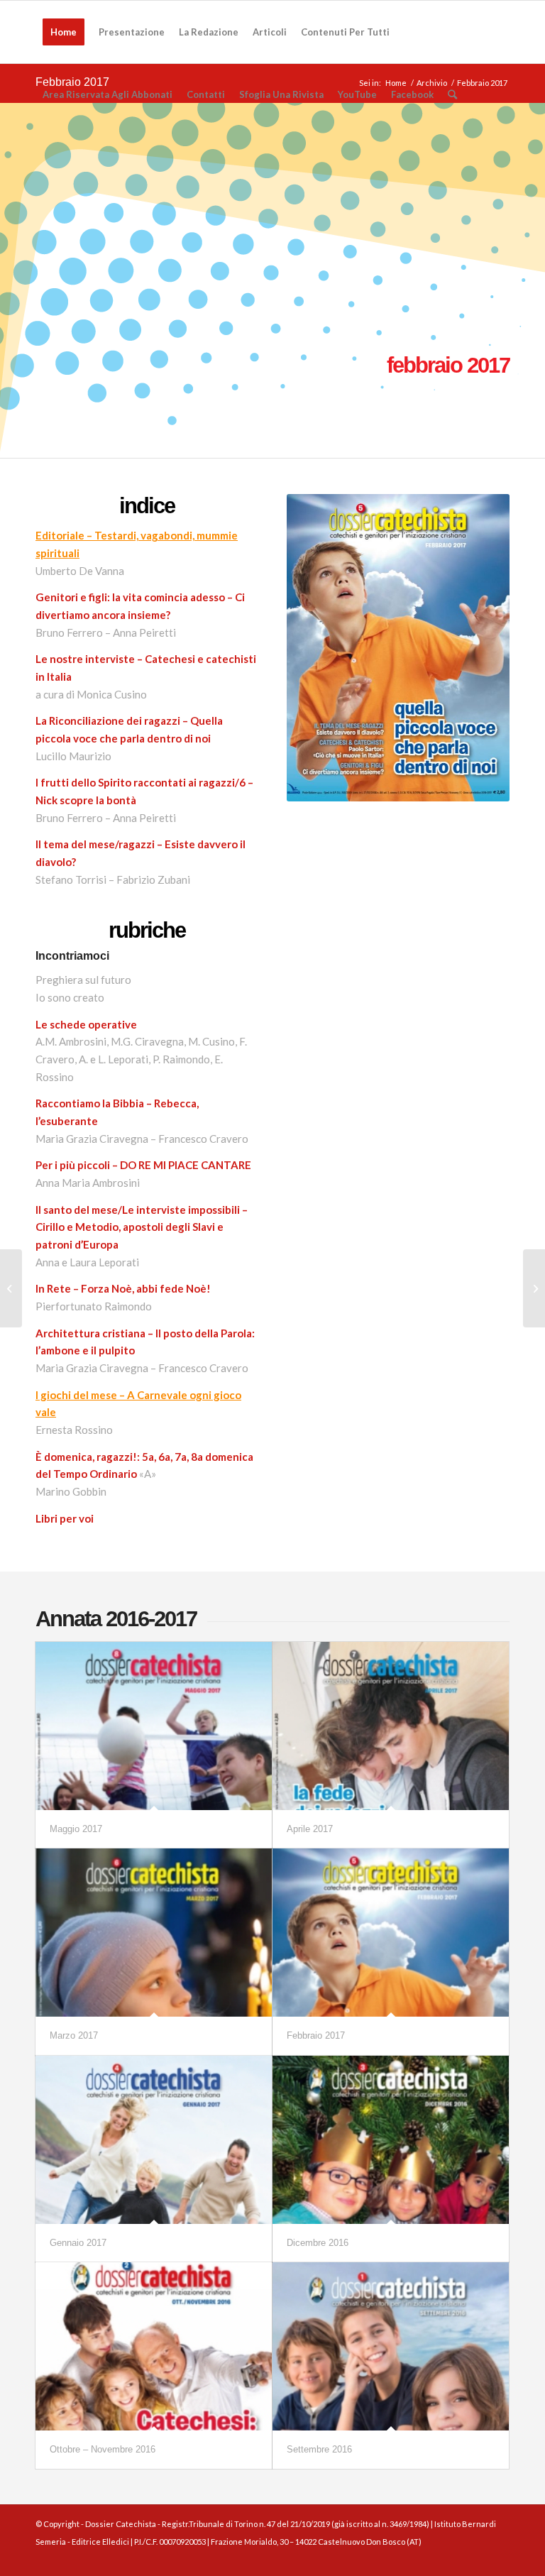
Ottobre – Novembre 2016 (103, 2449)
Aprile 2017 (310, 1829)
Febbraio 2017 (316, 2035)
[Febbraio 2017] (391, 1933)
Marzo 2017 (74, 2035)
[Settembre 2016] (391, 2346)
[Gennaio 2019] (534, 1288)
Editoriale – (65, 535)
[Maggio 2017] (154, 1726)
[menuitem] (64, 32)
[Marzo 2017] (154, 1933)
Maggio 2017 (76, 1829)
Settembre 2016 (319, 2449)
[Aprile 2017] (391, 1726)
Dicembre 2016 (318, 2243)
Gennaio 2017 (78, 2243)
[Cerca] (452, 94)
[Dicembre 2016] (391, 2140)
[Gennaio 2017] (154, 2140)
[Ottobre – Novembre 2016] (154, 2346)
